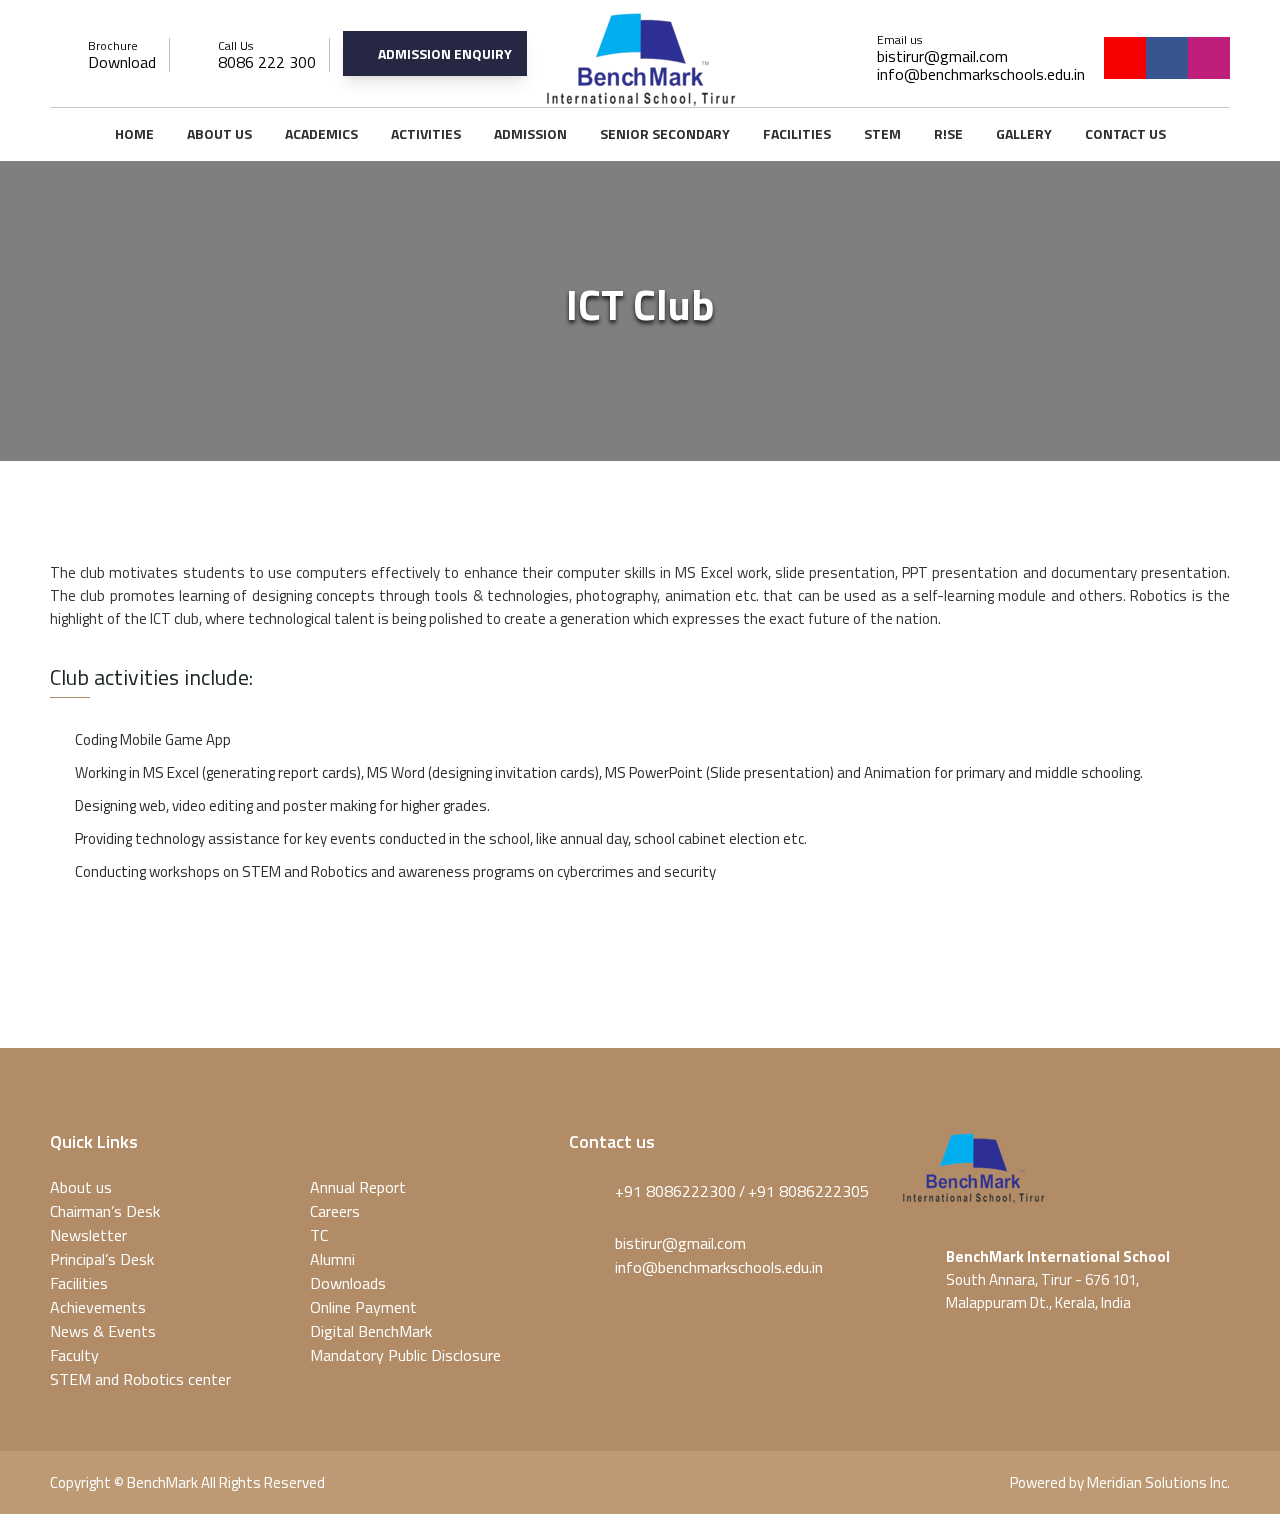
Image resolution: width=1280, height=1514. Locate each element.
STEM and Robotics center (140, 1379)
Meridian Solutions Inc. (1158, 1482)
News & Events (103, 1331)
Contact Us (1125, 133)
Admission (530, 133)
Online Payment (363, 1307)
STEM (882, 133)
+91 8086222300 (675, 1191)
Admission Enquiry (445, 53)
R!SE (948, 133)
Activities (426, 133)
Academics (321, 133)
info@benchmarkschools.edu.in (981, 74)
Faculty (74, 1355)
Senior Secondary (665, 133)
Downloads (348, 1283)
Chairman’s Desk (105, 1211)
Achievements (98, 1307)
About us (219, 133)
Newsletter (88, 1235)
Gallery (1024, 133)
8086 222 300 (267, 62)
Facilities (797, 133)
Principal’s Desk (102, 1259)
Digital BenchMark (371, 1331)
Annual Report (358, 1187)
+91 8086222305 (808, 1191)
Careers (335, 1211)
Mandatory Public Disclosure (405, 1355)
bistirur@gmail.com (942, 56)
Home (134, 133)
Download (122, 62)
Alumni (332, 1259)
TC (319, 1235)
